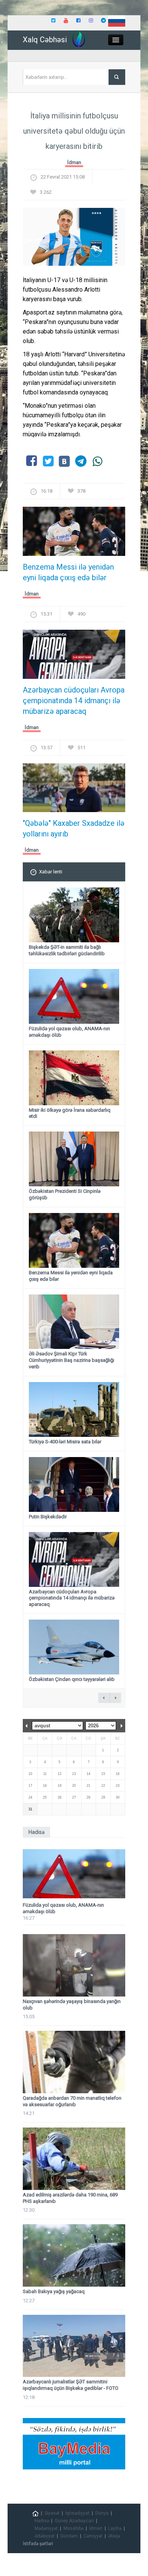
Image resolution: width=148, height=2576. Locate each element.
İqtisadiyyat (77, 2513)
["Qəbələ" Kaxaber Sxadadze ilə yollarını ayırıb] (74, 790)
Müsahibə (73, 2528)
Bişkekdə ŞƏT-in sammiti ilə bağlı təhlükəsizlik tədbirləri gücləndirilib (67, 950)
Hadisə (42, 2521)
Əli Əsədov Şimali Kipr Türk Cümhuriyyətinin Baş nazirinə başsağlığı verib (72, 1360)
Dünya (102, 2513)
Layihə (115, 2528)
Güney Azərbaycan (74, 2521)
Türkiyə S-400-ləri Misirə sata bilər (65, 1442)
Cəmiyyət (93, 2536)
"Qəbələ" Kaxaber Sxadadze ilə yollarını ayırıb (74, 828)
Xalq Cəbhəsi (45, 40)
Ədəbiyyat (45, 2536)
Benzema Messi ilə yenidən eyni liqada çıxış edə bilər (68, 572)
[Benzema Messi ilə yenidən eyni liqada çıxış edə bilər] (74, 534)
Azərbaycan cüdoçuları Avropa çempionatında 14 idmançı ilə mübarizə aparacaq (74, 701)
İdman (74, 162)
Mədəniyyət (46, 2528)
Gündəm (69, 2536)
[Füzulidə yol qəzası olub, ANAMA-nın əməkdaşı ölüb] (74, 1874)
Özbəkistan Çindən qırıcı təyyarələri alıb (72, 1679)
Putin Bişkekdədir (48, 1517)
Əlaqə (114, 2536)
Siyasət (52, 2513)
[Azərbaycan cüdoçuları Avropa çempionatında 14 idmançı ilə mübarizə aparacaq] (74, 657)
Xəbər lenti (51, 872)
